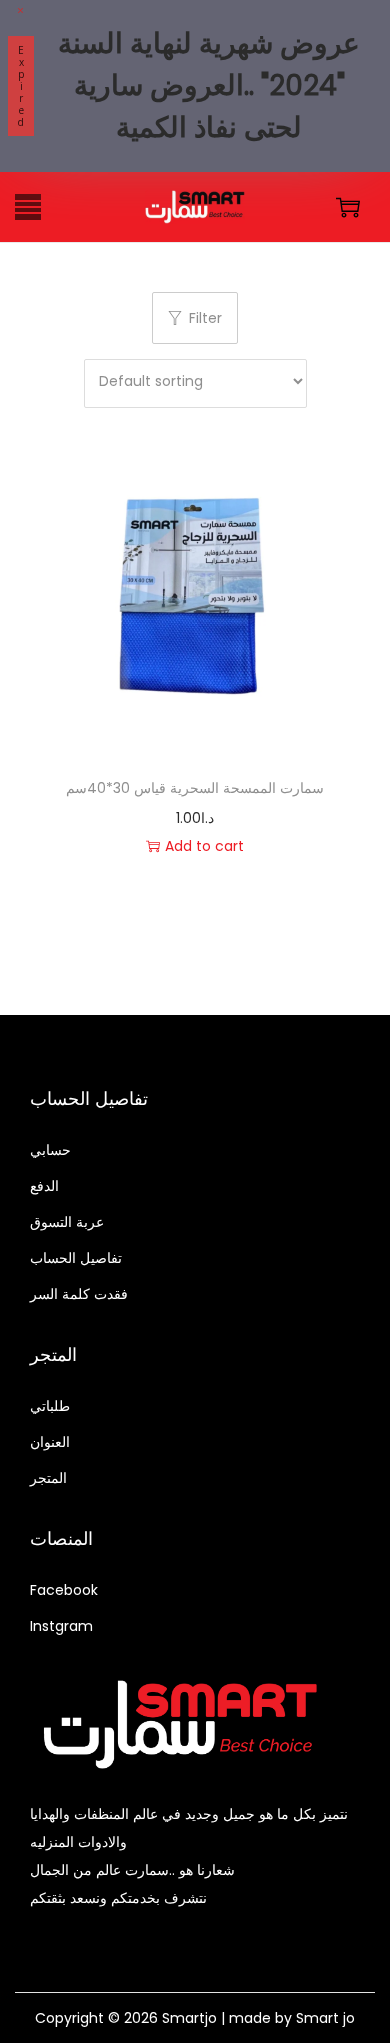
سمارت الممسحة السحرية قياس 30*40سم (195, 788)
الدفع (44, 1186)
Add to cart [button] (204, 846)
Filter (205, 318)
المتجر (48, 1478)
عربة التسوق (67, 1222)
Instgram (61, 1626)
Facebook (64, 1590)
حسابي (50, 1150)
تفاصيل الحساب (76, 1258)
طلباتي (50, 1406)
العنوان (50, 1442)
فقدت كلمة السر (79, 1294)
